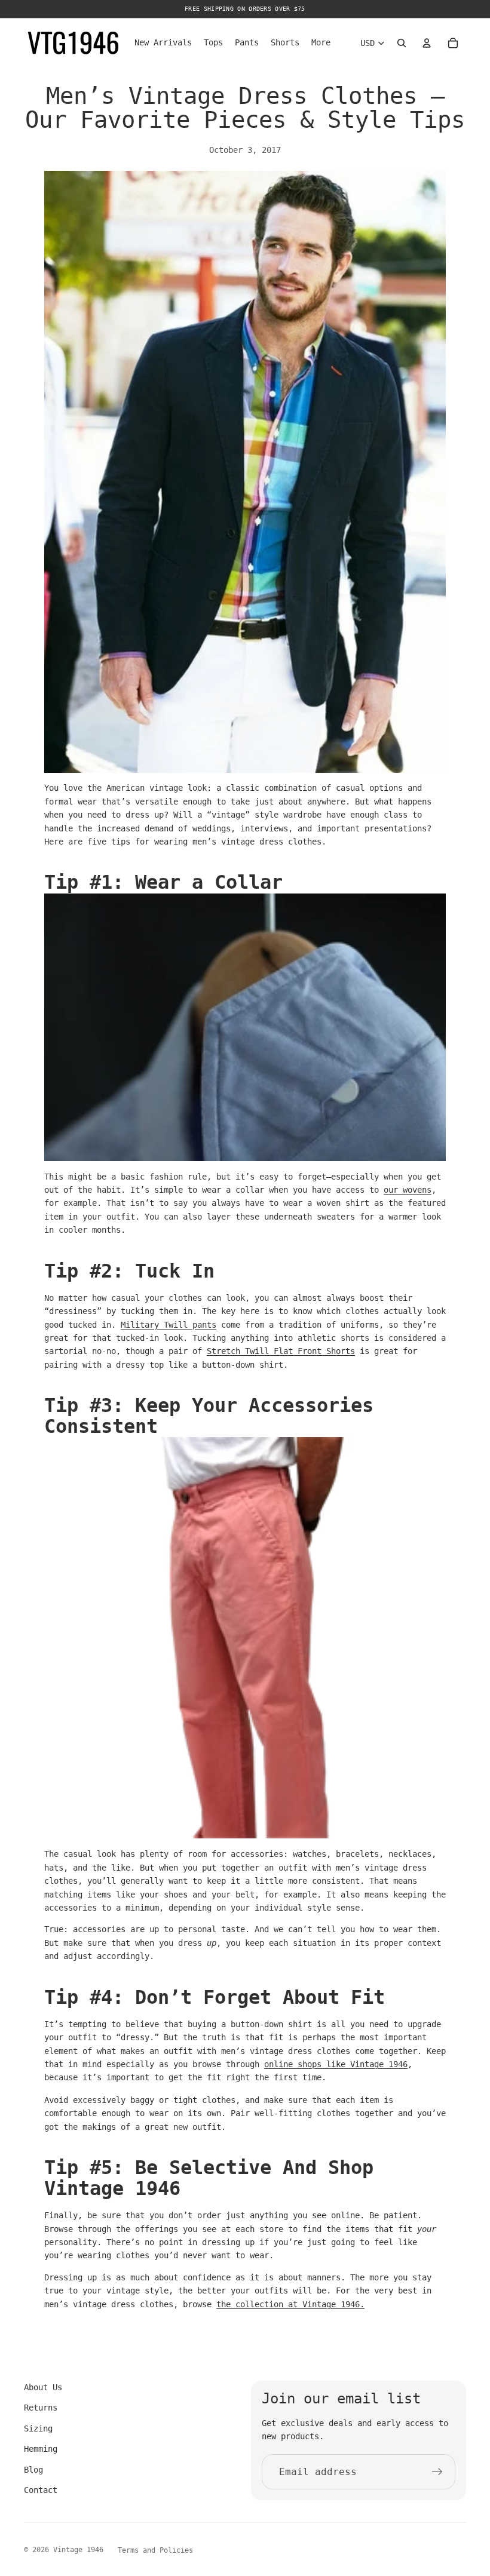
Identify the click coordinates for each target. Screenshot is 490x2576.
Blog (33, 2470)
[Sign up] (437, 2472)
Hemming (41, 2449)
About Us (43, 2387)
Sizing (38, 2428)
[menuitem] (321, 43)
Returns (41, 2408)
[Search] (402, 43)
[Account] (427, 43)
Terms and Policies (155, 2550)
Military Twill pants (169, 1325)
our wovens (408, 1190)
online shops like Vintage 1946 (336, 2064)
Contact (41, 2490)
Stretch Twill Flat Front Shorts (281, 1351)
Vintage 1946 (78, 2550)
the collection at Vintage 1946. (290, 2304)
